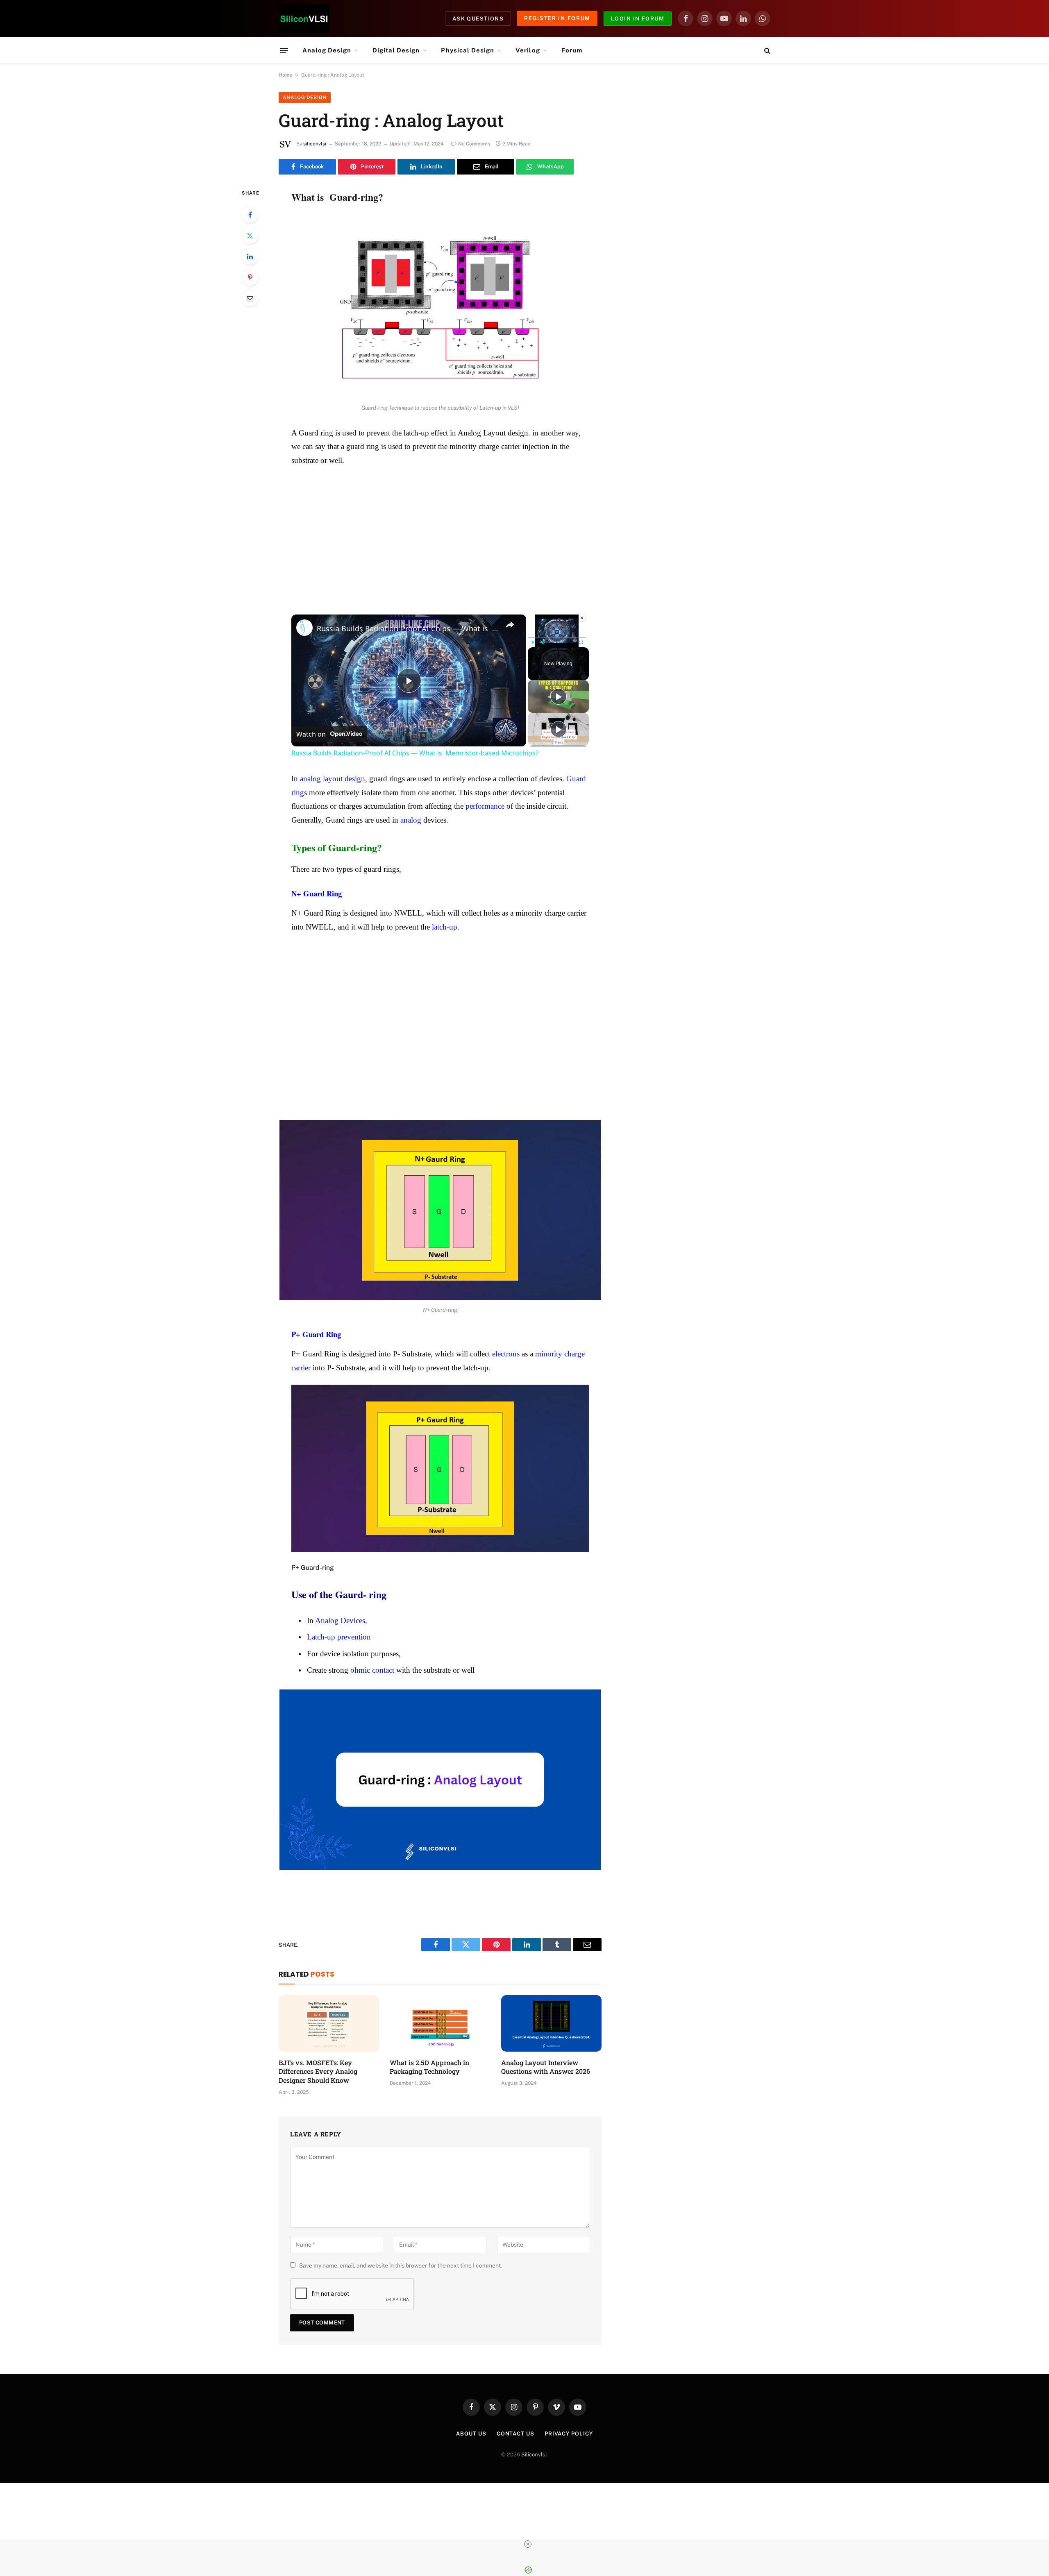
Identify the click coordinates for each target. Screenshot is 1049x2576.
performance (485, 806)
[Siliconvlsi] (304, 18)
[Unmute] (543, 642)
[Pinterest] (250, 277)
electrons (506, 1354)
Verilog (528, 50)
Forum (572, 50)
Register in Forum (557, 18)
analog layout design (333, 779)
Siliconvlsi (534, 2455)
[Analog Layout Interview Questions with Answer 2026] (551, 2023)
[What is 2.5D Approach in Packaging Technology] (440, 2023)
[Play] (533, 642)
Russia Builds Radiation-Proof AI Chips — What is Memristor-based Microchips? (408, 628)
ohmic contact (372, 1670)
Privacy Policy (569, 2434)
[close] (528, 2544)
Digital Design (396, 50)
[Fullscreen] (581, 642)
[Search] (766, 51)
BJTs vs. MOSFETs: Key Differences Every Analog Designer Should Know (318, 2071)
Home (285, 75)
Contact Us (515, 2434)
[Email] (250, 298)
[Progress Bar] (557, 637)
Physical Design (468, 50)
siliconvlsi (315, 144)
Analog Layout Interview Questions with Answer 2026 (546, 2067)
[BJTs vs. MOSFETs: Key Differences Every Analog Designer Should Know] (329, 2023)
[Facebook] (250, 215)
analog (411, 820)
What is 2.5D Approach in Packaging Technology (429, 2067)
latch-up (445, 927)
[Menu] (284, 50)
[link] (304, 628)
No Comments (474, 144)
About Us (471, 2434)
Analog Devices (340, 1620)
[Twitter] (250, 236)
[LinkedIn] (250, 256)
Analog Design (327, 50)
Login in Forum (638, 19)
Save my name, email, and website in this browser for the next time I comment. (401, 2265)
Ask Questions (478, 19)
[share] (510, 625)
